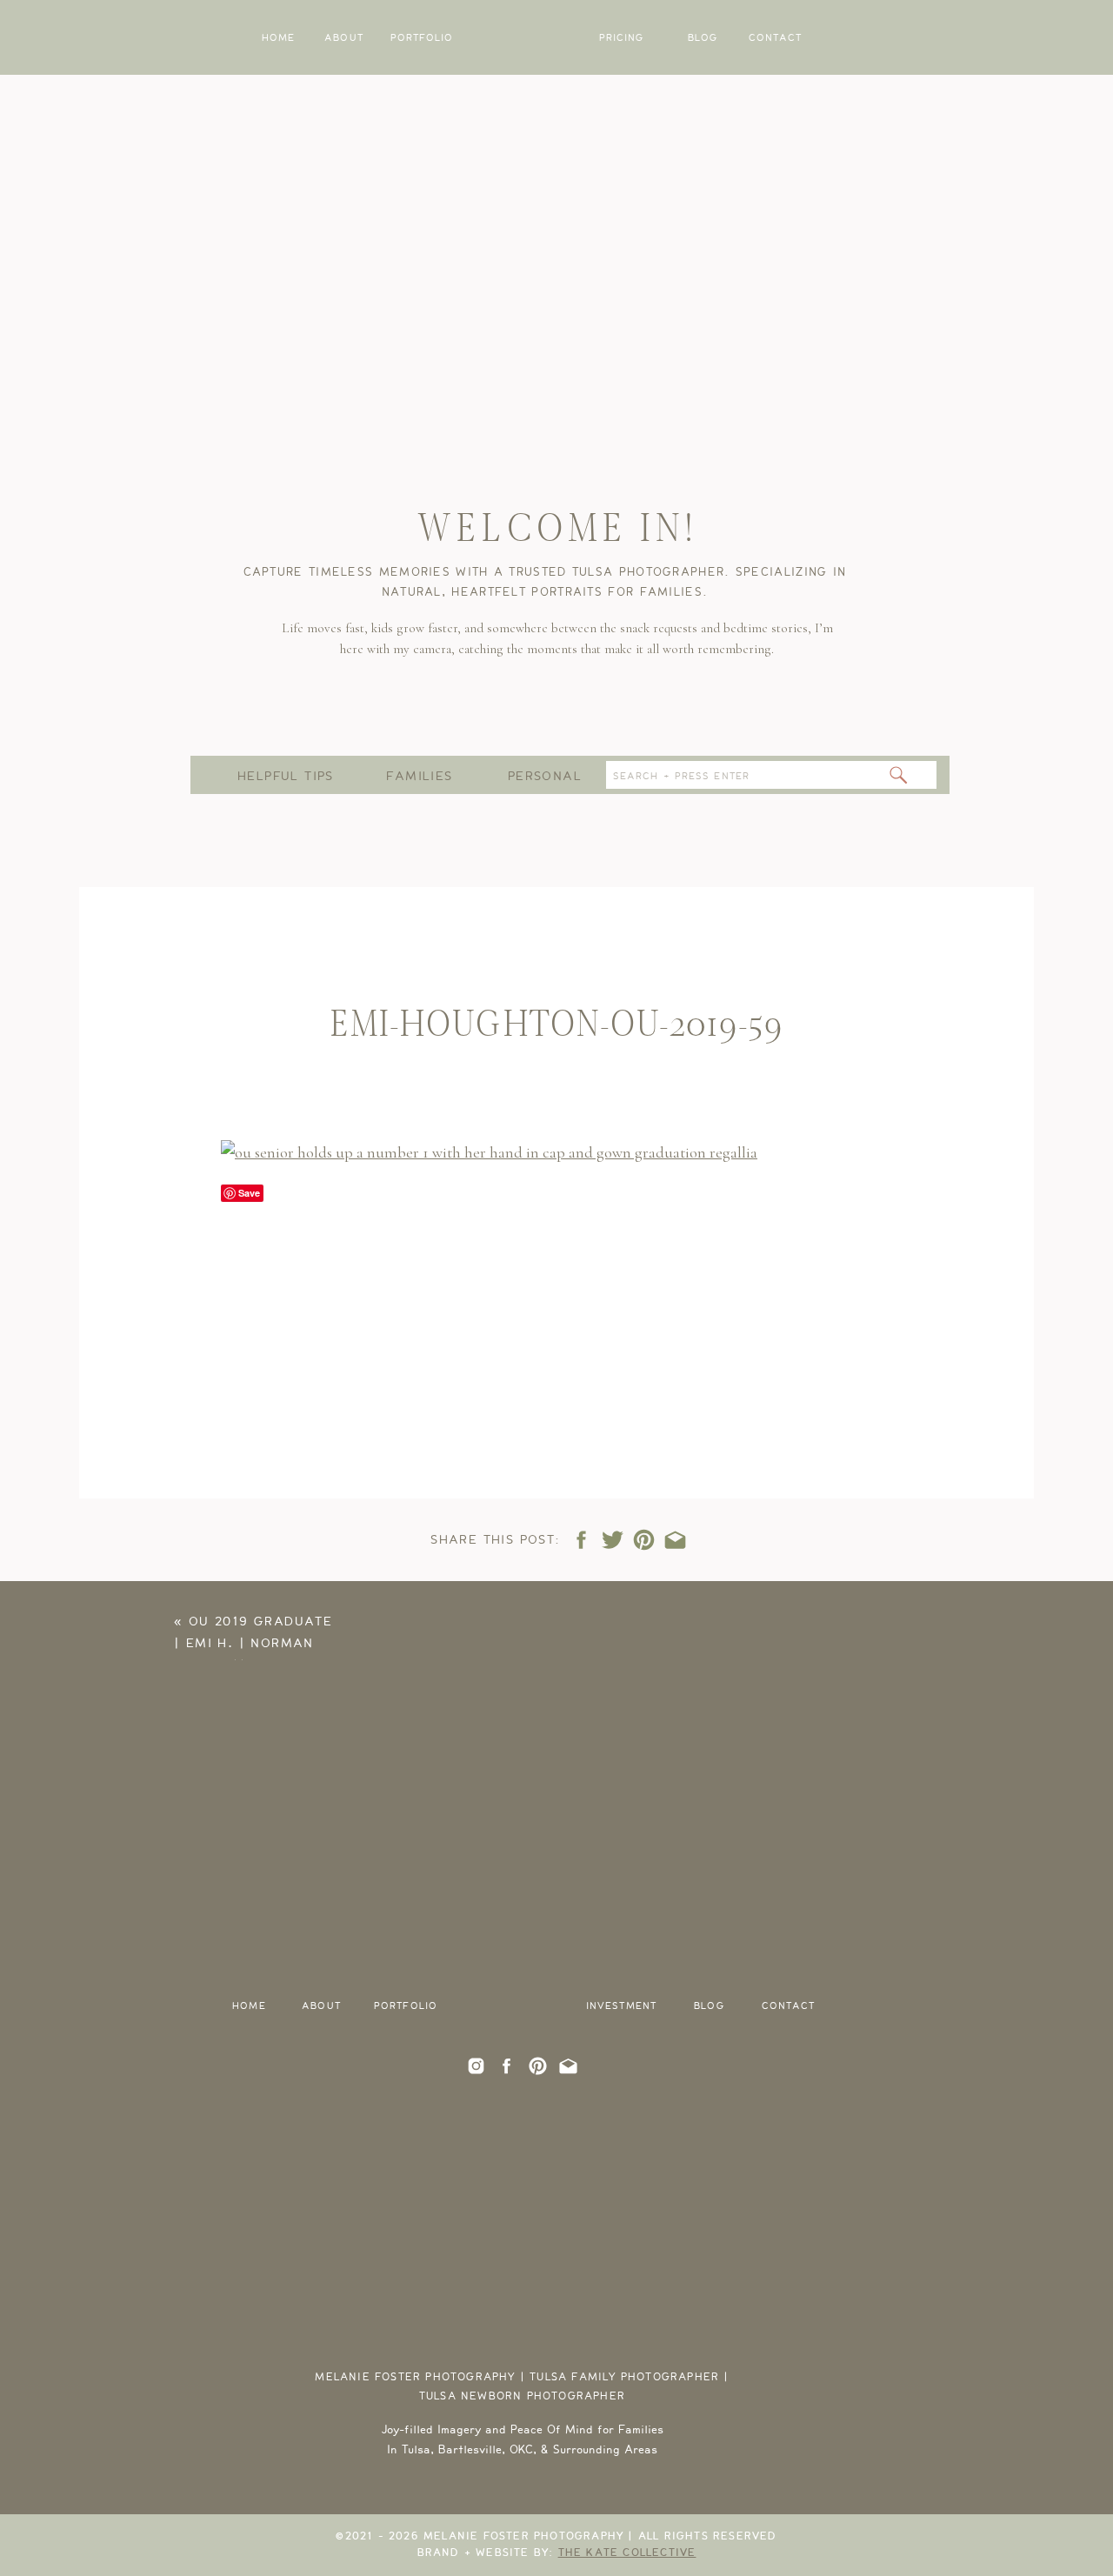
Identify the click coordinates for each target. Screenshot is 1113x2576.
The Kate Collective (627, 2553)
